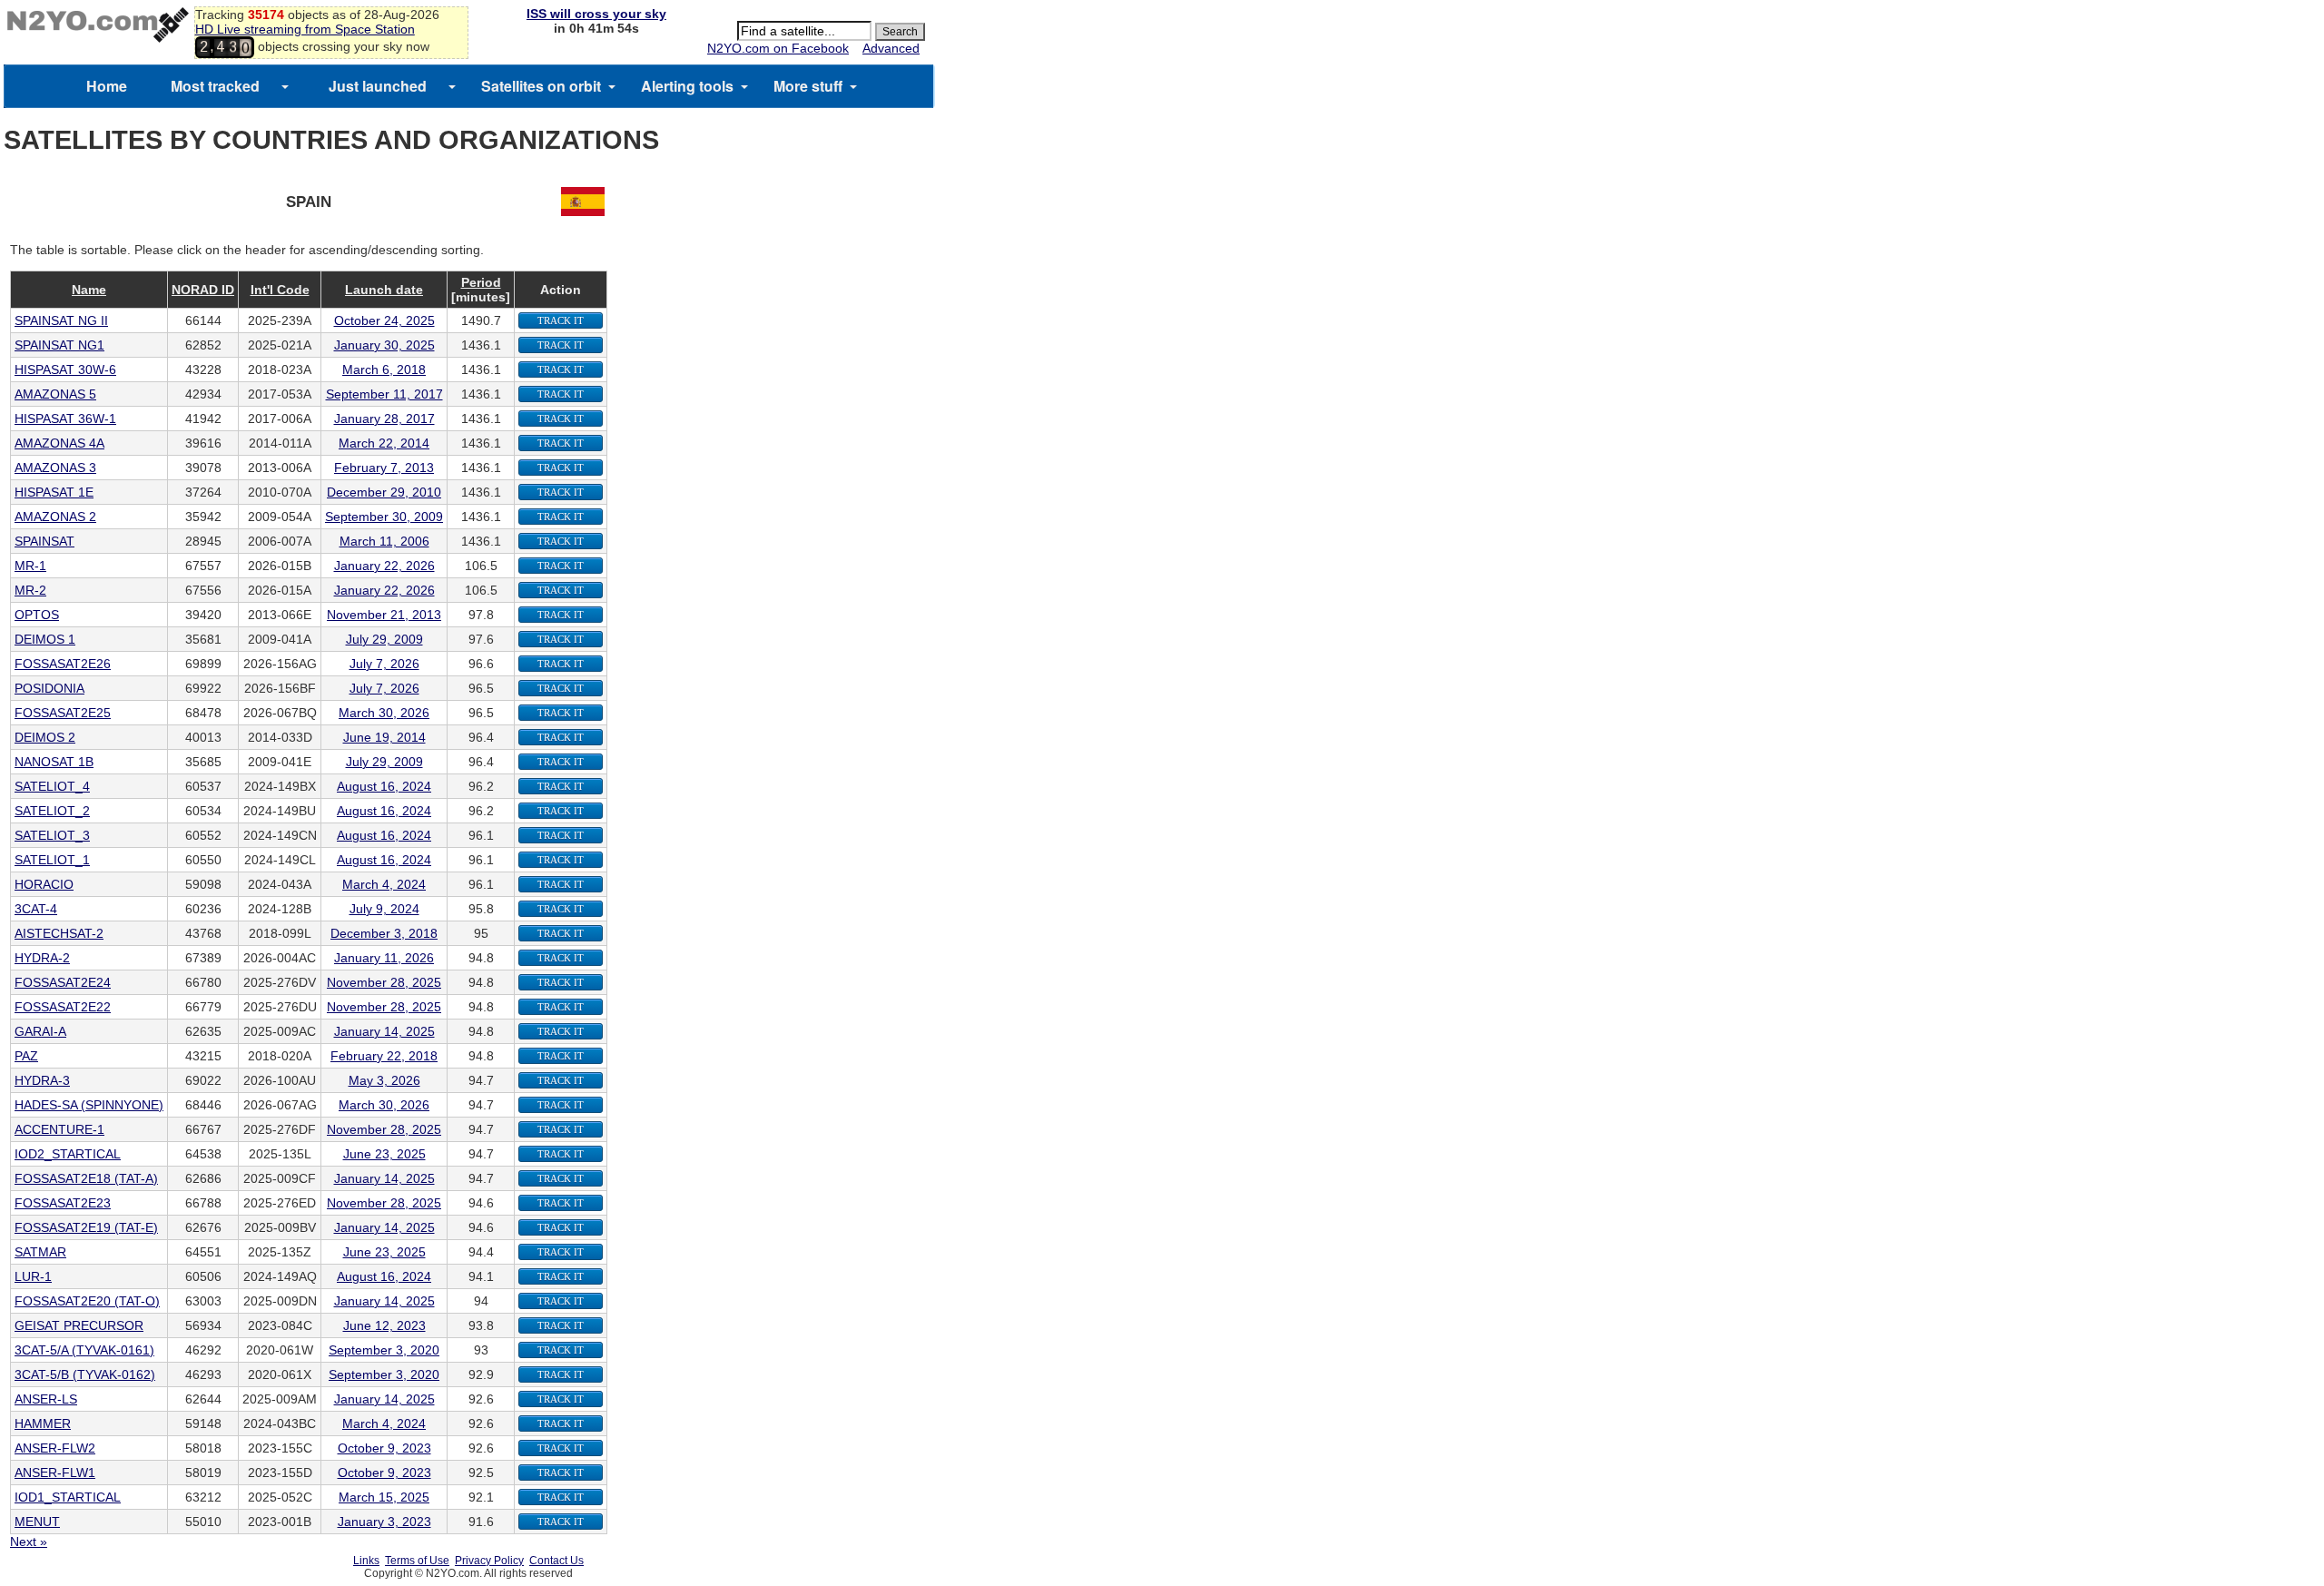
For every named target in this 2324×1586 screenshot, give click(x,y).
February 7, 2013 (384, 468)
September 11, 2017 (384, 394)
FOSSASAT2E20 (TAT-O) (87, 1301)
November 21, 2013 (384, 615)
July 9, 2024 (384, 909)
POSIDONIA (49, 688)
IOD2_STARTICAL (68, 1154)
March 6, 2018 (384, 369)
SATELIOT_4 (52, 786)
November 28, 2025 (384, 982)
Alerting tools (687, 86)
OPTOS (37, 615)
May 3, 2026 (384, 1080)
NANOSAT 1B (54, 762)
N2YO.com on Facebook (778, 48)
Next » (29, 1542)
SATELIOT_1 (52, 860)
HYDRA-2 (42, 958)
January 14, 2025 (384, 1031)
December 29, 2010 (384, 492)
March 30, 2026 (384, 713)
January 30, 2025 (384, 345)
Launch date (384, 290)
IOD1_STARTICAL (68, 1497)
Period (481, 282)
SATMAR (40, 1252)
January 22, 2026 (384, 566)
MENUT (37, 1522)
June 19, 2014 (384, 737)
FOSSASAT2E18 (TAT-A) (86, 1178)
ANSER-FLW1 (55, 1473)
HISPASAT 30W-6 (65, 369)
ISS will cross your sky (596, 14)
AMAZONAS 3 (55, 468)
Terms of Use (417, 1561)
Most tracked (215, 86)
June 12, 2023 (384, 1325)
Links (366, 1561)
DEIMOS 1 (45, 639)
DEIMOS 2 (45, 737)
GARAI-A (40, 1031)
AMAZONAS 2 (55, 517)
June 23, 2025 (384, 1154)
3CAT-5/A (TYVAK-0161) (84, 1350)
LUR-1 (33, 1276)
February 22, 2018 (384, 1056)
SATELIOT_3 (52, 835)
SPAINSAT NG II (61, 320)
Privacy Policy (489, 1561)
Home (107, 86)
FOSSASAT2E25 (63, 713)
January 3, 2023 (384, 1522)
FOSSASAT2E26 (63, 664)
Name (89, 290)
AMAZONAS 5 (55, 394)
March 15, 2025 (384, 1497)
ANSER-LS (46, 1399)
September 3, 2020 (384, 1350)
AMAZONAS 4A (59, 443)
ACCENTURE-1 (59, 1129)
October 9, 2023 (384, 1448)
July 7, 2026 (384, 664)
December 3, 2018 (384, 933)
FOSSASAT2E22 (63, 1007)
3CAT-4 (36, 909)
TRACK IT (561, 320)
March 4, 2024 (384, 884)
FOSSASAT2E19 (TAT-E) (86, 1227)
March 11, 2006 (384, 541)
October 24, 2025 (384, 320)
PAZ (26, 1056)
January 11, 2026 (384, 958)
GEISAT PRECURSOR (79, 1325)
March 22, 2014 (384, 443)
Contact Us (556, 1561)
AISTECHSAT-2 (59, 933)
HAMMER (43, 1423)
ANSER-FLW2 (55, 1448)
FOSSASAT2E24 (63, 982)
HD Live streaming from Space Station (305, 29)
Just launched (378, 86)
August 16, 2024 (384, 786)
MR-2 (30, 590)
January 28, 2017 (384, 419)
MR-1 (30, 566)
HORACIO (44, 884)
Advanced (891, 48)
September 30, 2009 (384, 517)
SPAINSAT (44, 541)
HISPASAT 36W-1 (65, 419)
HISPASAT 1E (54, 492)
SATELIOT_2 (52, 811)
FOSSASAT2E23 (63, 1203)
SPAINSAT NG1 (59, 345)
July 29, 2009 (384, 639)
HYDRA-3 (42, 1080)
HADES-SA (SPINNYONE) (89, 1105)
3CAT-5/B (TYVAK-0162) (85, 1374)
